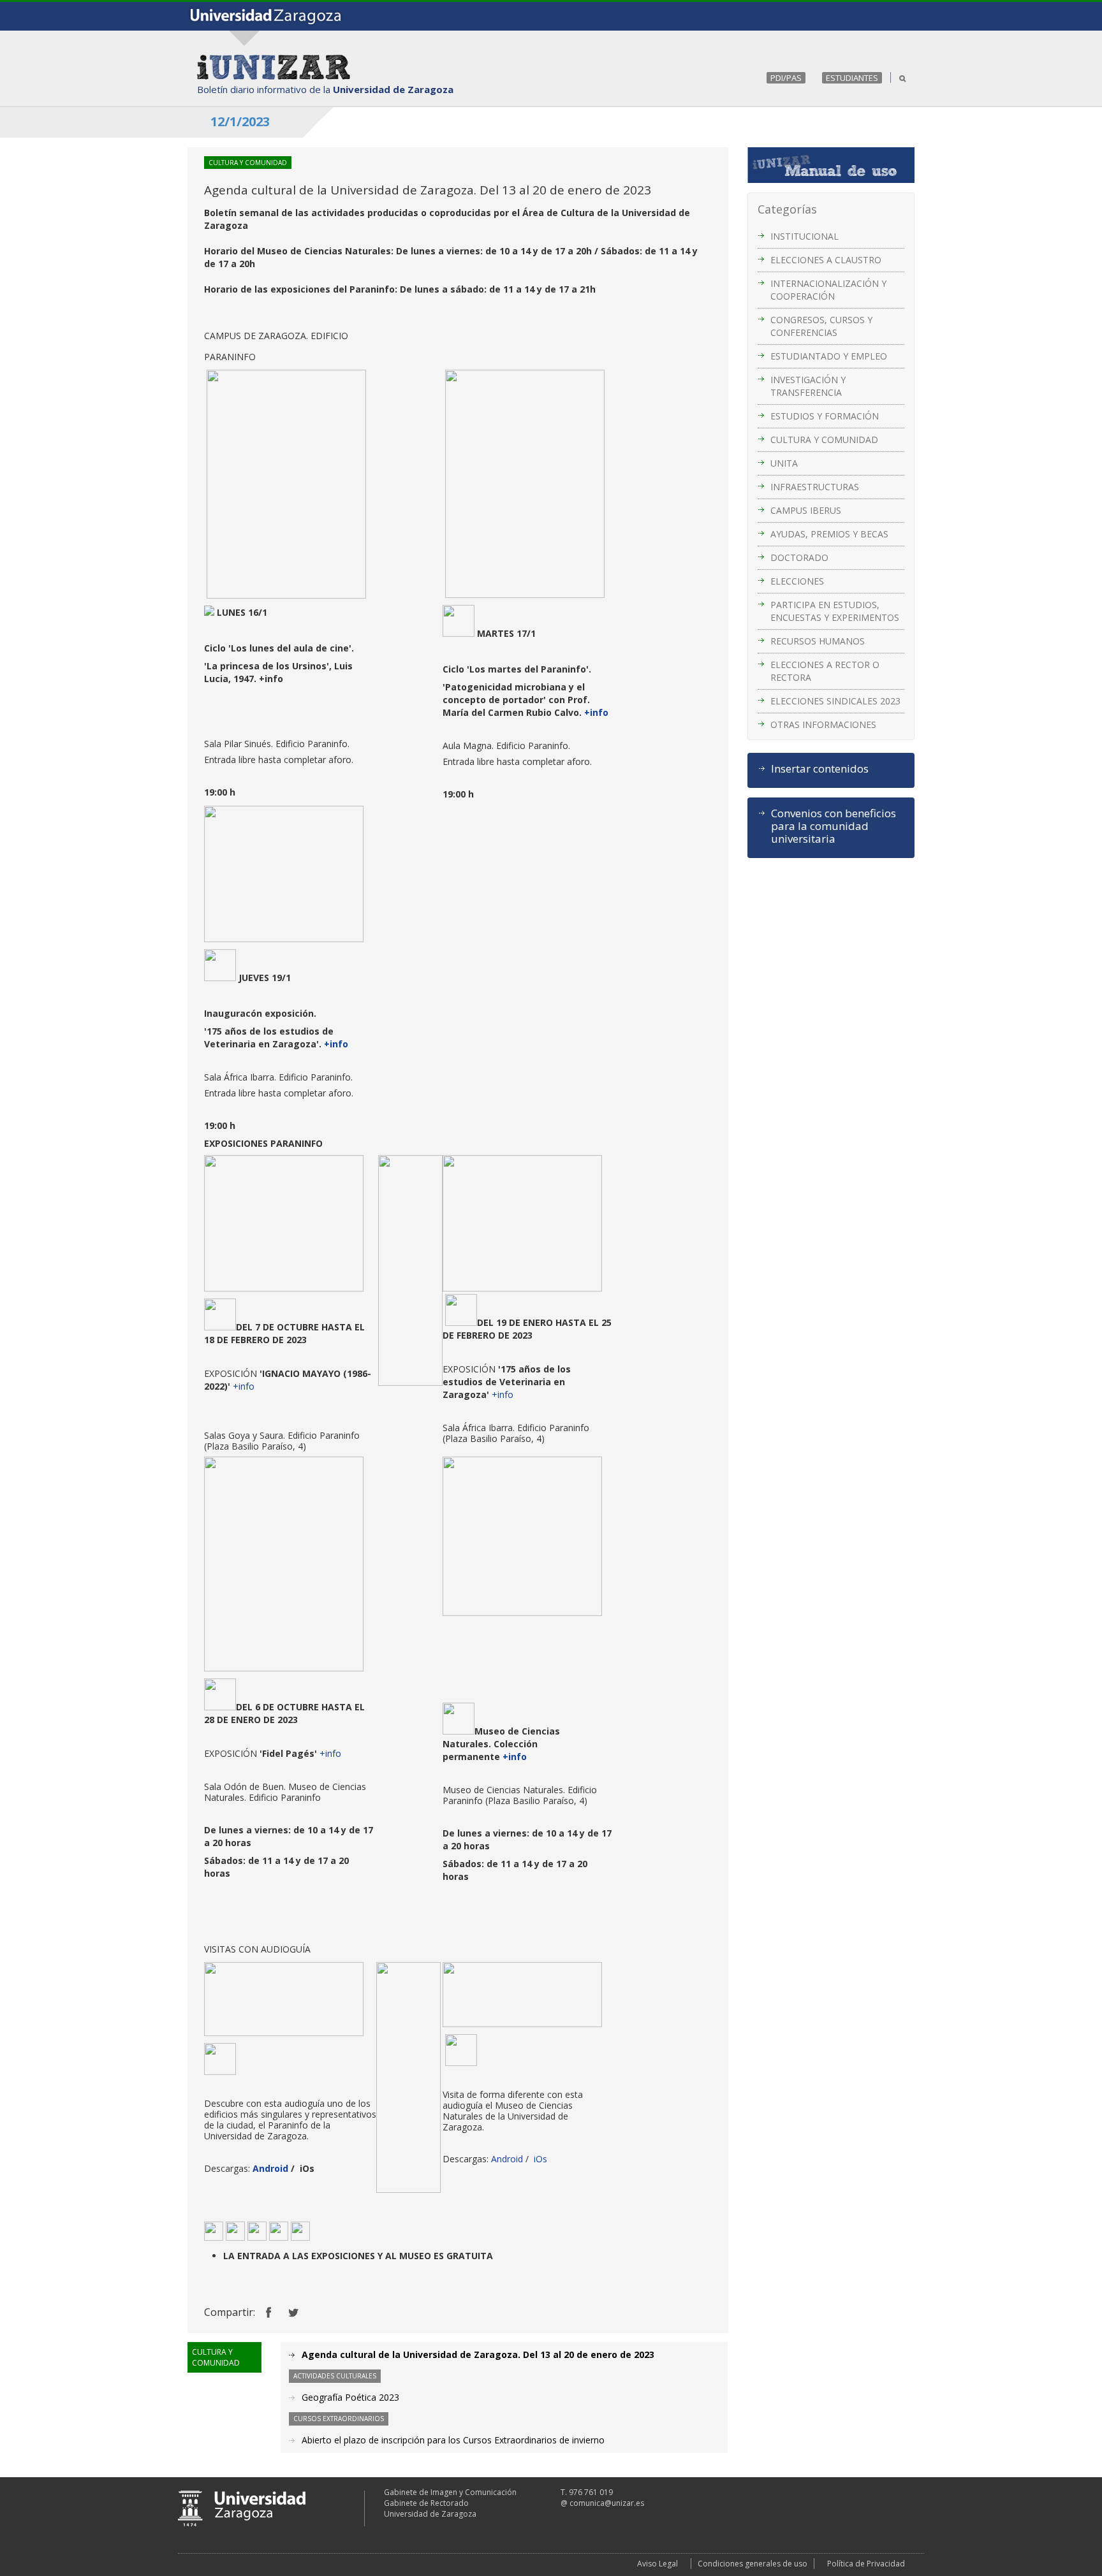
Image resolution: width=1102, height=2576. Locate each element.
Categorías (787, 209)
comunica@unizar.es (607, 2503)
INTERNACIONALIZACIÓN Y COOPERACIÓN (828, 290)
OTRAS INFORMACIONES (823, 724)
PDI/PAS (786, 78)
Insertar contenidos (820, 769)
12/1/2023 (240, 121)
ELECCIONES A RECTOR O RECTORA (825, 671)
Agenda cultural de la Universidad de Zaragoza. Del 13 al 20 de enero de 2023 (478, 2354)
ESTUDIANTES (852, 78)
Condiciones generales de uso (753, 2564)
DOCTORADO (799, 557)
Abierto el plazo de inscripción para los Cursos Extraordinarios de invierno (453, 2440)
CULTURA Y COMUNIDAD (824, 440)
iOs (539, 2159)
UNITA (784, 463)
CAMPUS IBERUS (806, 510)
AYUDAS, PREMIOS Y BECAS (829, 534)
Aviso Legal (658, 2564)
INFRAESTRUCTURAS (815, 487)
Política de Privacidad (866, 2564)
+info (596, 712)
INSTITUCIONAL (804, 236)
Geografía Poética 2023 (350, 2397)
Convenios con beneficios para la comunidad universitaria (834, 826)
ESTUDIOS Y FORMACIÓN (825, 416)
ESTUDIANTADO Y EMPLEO (829, 356)
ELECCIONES (797, 581)
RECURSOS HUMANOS (818, 641)
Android (270, 2168)
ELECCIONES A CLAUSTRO (826, 260)
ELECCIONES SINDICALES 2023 (835, 701)
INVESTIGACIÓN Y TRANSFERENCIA (808, 386)
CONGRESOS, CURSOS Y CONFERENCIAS (821, 326)
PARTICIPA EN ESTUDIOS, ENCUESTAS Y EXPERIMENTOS (835, 611)
